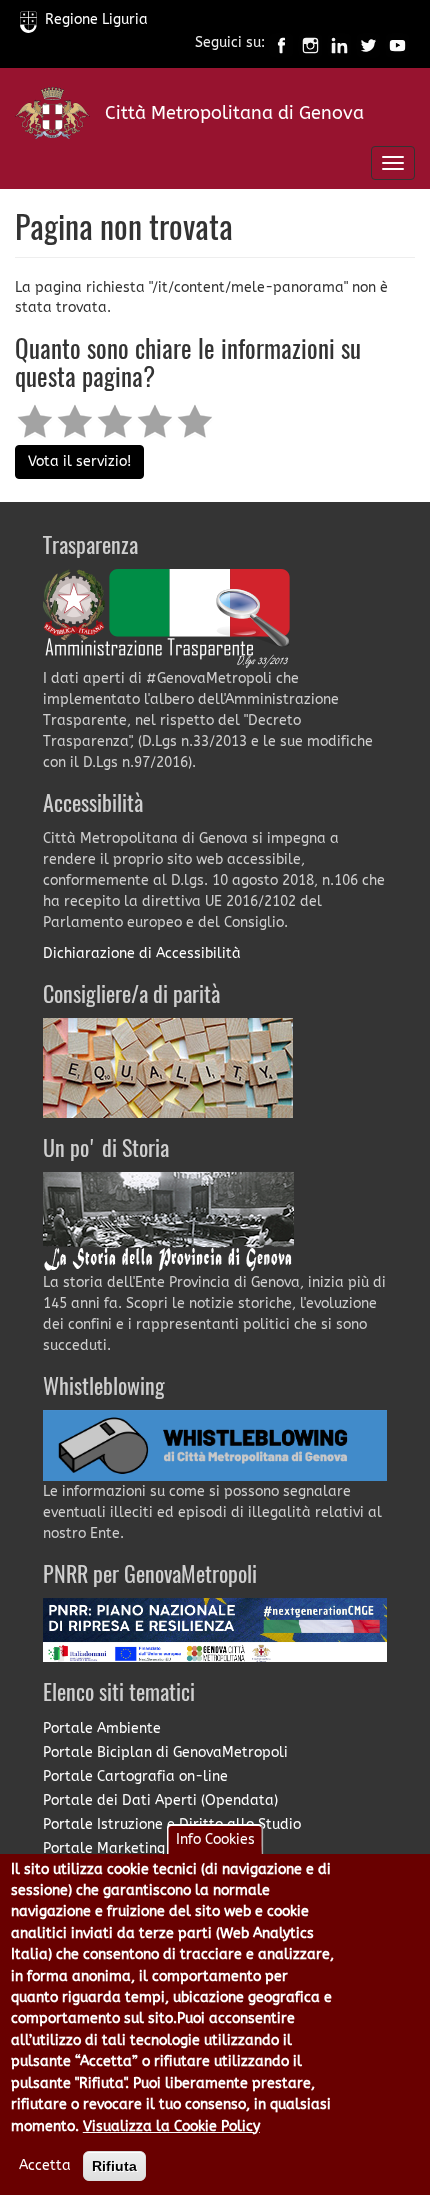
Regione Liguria (96, 19)
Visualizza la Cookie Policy (171, 2126)
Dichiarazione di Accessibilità (142, 953)
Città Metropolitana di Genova (234, 113)
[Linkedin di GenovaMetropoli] (339, 43)
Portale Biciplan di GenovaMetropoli (165, 1752)
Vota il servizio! (79, 461)
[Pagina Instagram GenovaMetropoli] (310, 43)
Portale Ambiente (102, 1728)
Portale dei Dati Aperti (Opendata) (160, 1800)
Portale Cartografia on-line (135, 1776)
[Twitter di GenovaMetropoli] (368, 43)
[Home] (52, 117)
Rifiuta (114, 2166)
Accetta (45, 2165)
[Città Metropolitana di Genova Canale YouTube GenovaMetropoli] (397, 43)
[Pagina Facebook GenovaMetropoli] (281, 43)
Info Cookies (215, 1839)
